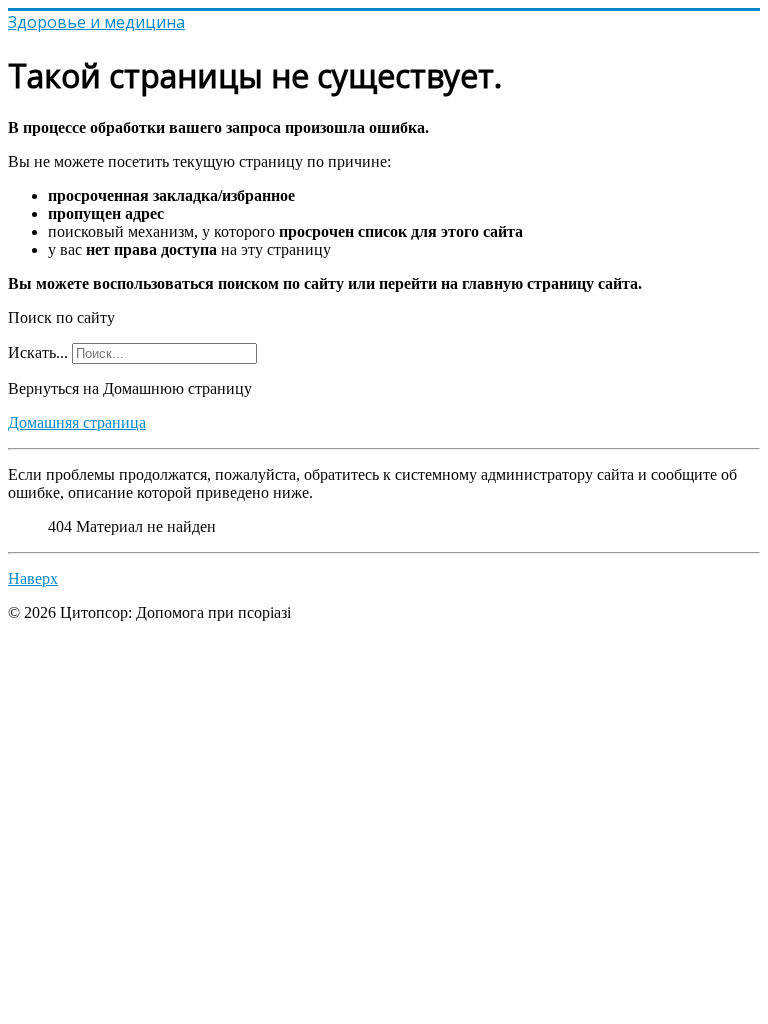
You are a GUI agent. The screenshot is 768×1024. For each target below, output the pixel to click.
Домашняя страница (77, 422)
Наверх (33, 578)
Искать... (38, 352)
